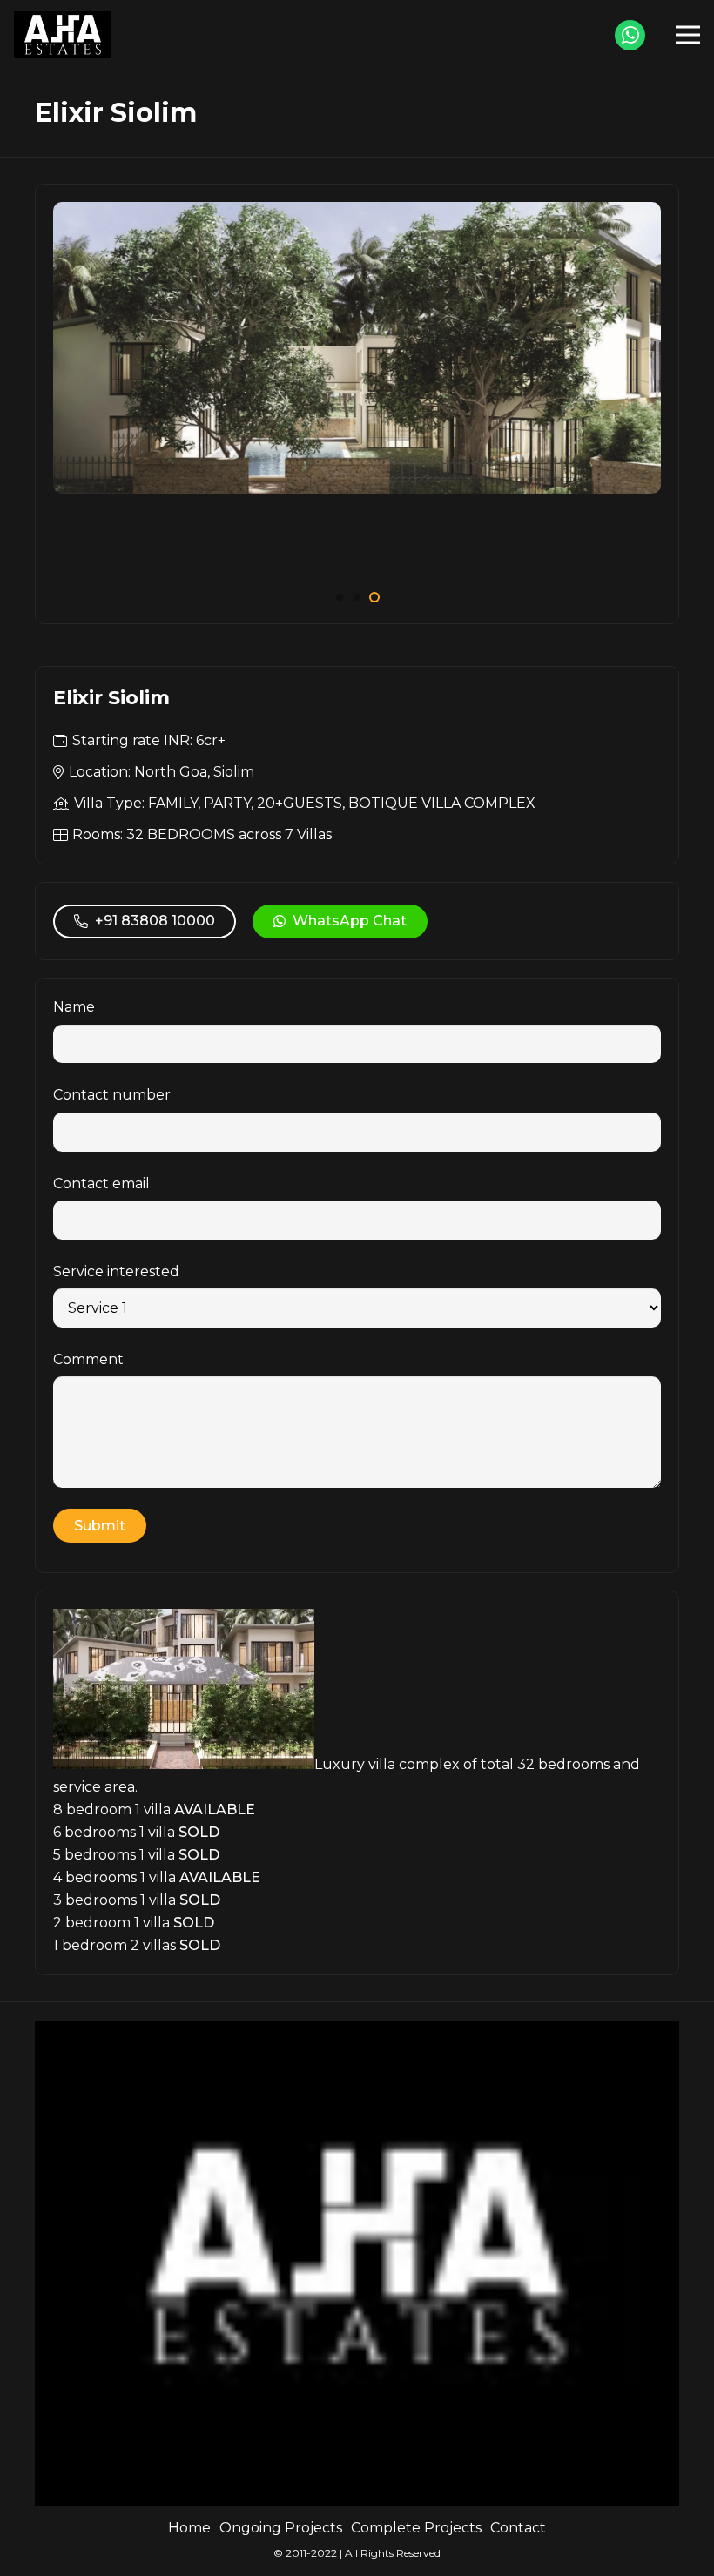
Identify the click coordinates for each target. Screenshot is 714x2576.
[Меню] (688, 35)
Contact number (112, 1095)
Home (189, 2528)
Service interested (116, 1271)
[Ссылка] (62, 35)
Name (74, 1007)
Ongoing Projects (281, 2528)
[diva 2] (357, 213)
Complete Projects (416, 2528)
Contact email (101, 1184)
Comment (88, 1359)
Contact (518, 2528)
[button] (340, 597)
